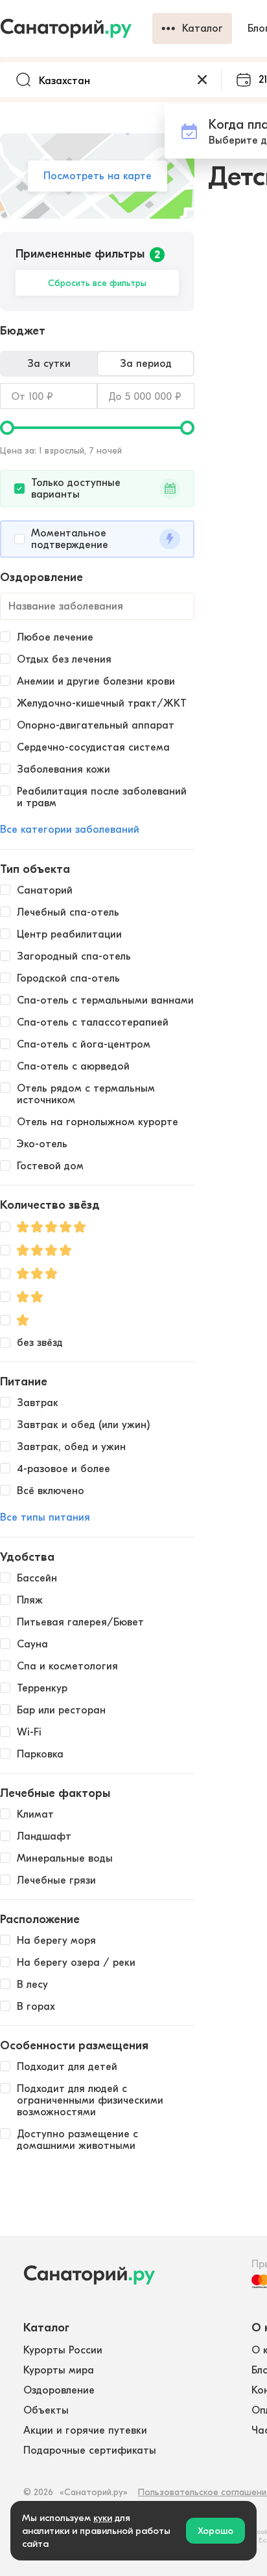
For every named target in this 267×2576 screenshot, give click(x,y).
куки (103, 2518)
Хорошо (215, 2531)
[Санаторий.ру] (76, 28)
